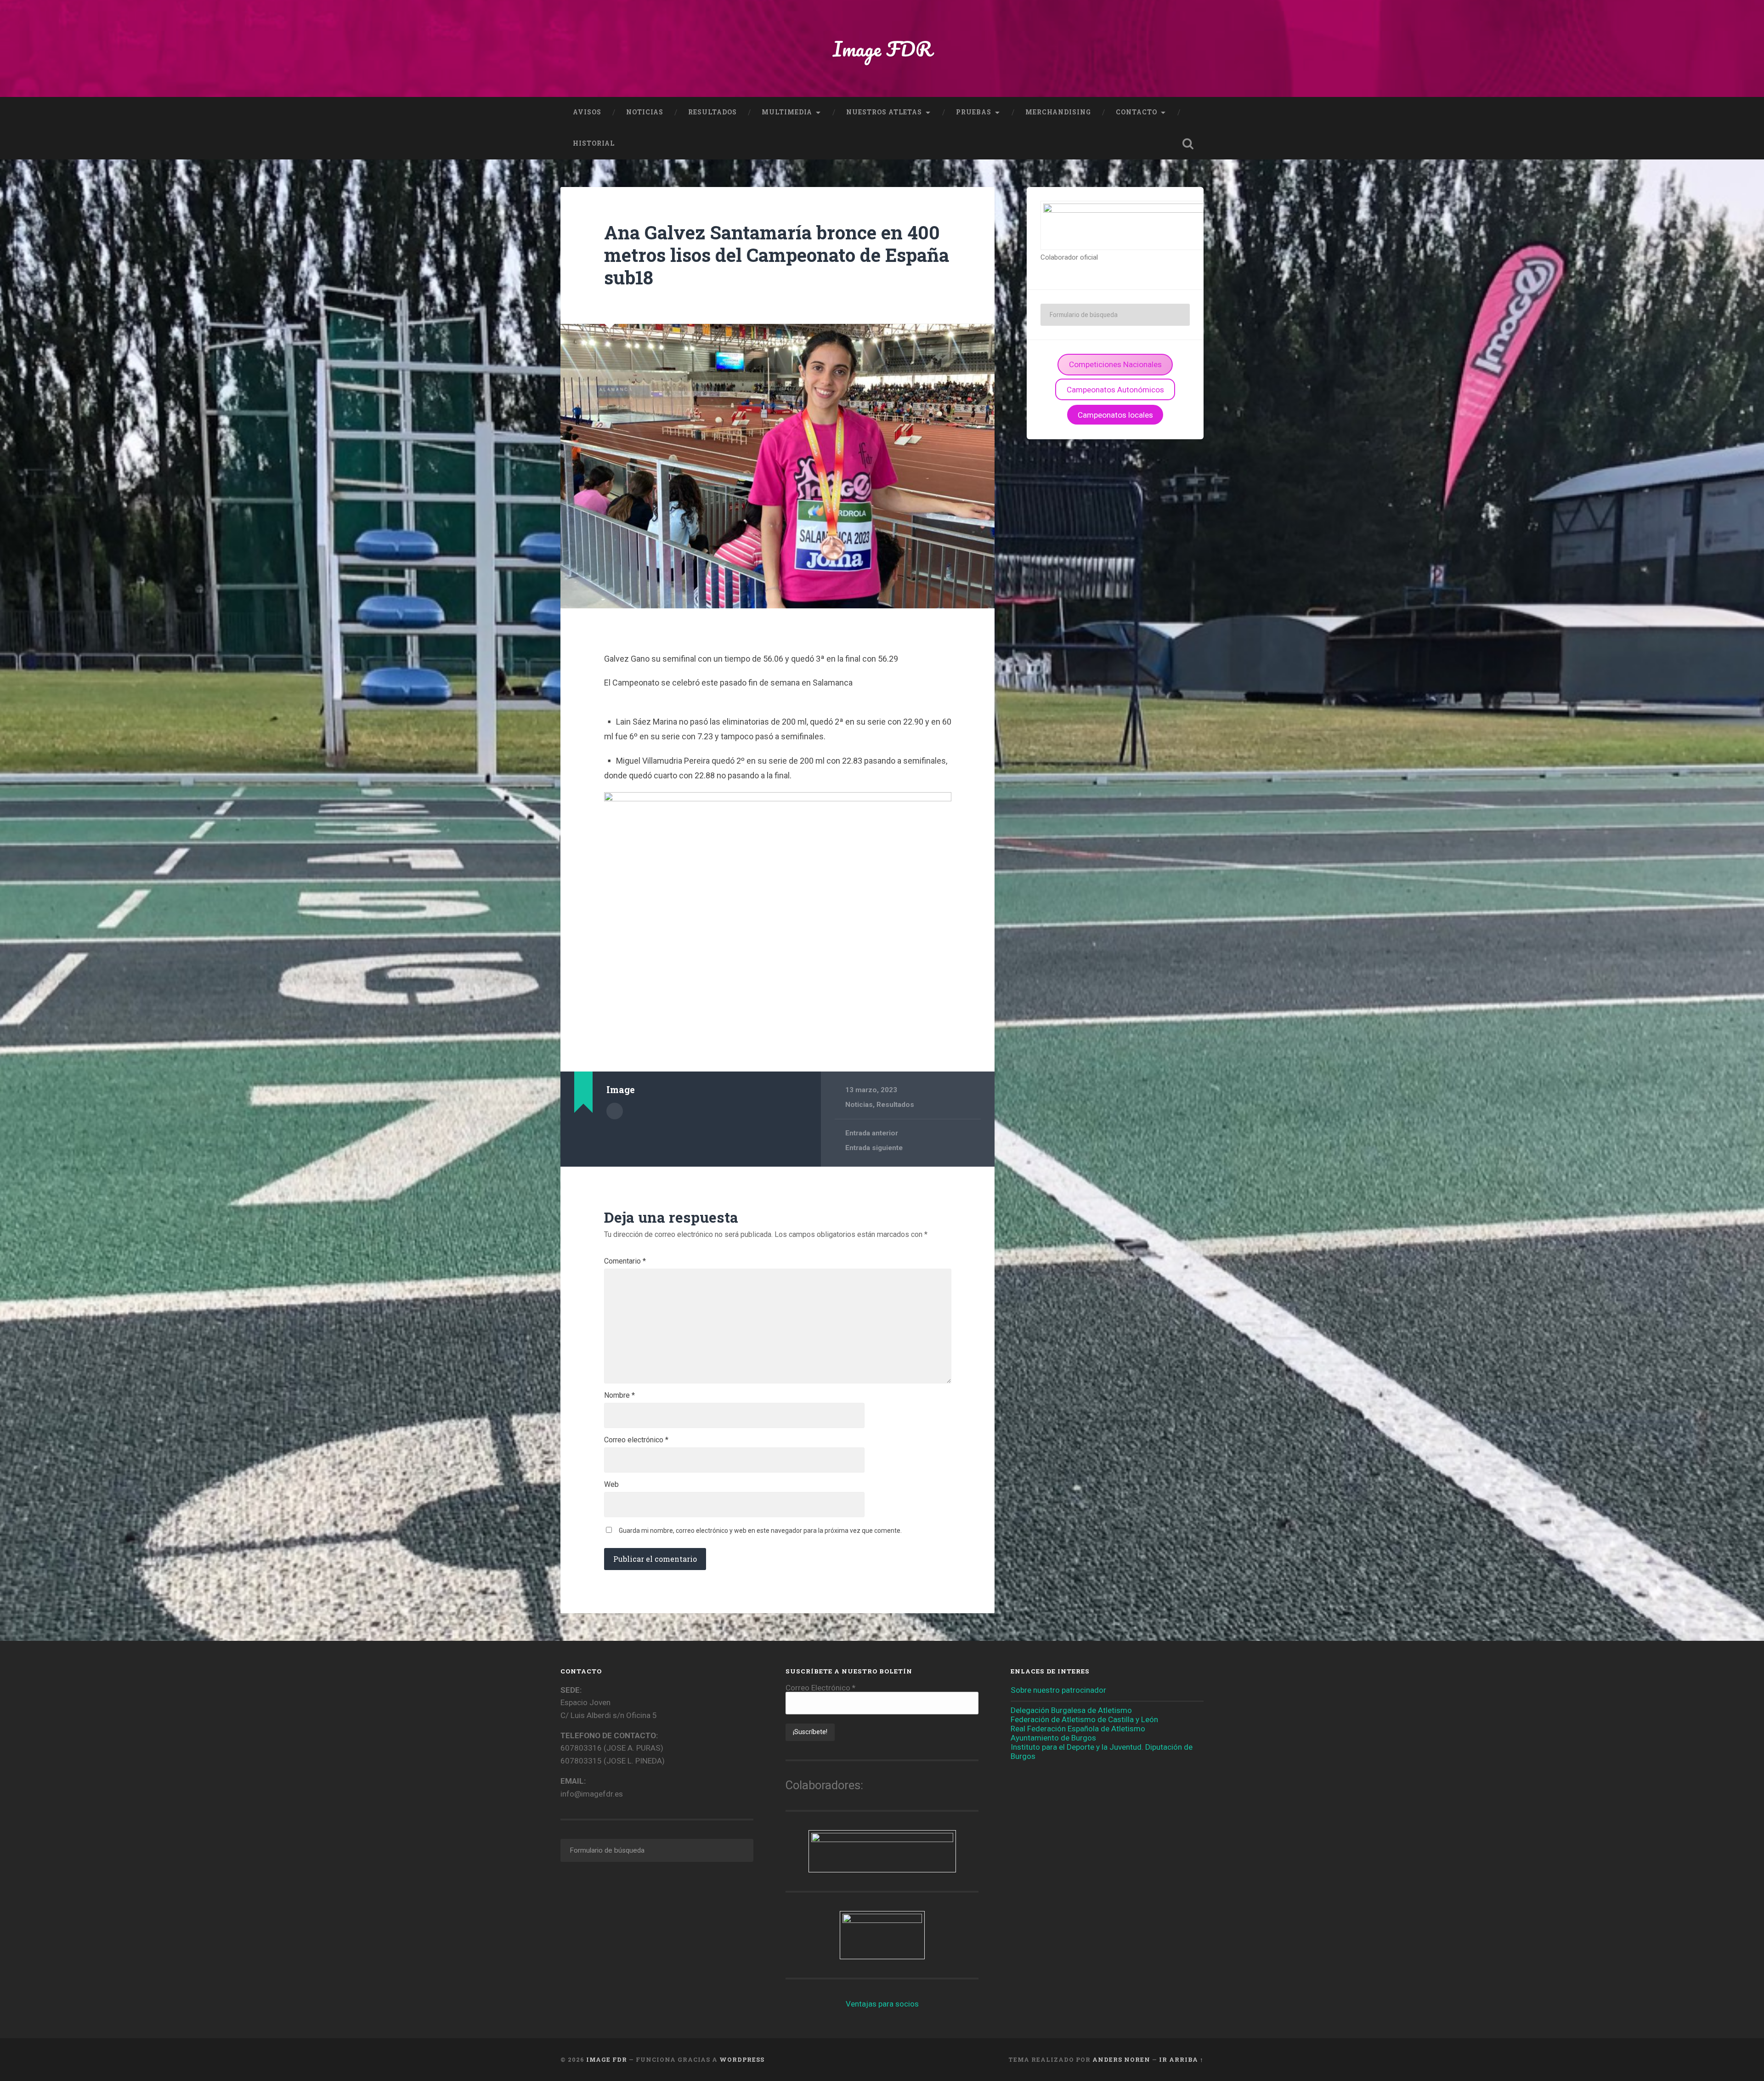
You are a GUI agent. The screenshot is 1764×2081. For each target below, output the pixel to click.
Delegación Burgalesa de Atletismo (1071, 1710)
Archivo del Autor (615, 1111)
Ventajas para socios (882, 2004)
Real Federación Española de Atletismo (1078, 1729)
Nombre (619, 1395)
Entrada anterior (872, 1133)
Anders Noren (1121, 2059)
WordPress (742, 2059)
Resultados (712, 112)
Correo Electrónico (820, 1688)
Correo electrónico (636, 1440)
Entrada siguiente (874, 1148)
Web (611, 1485)
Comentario (625, 1261)
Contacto (1136, 112)
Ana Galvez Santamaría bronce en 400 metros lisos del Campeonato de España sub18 (777, 255)
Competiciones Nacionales (1115, 364)
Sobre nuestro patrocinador (1058, 1690)
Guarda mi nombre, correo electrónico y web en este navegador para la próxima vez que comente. (760, 1531)
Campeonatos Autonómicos (1115, 390)
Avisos (587, 112)
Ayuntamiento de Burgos (1053, 1738)
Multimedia (787, 112)
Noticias (645, 112)
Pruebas (974, 112)
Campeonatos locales (1115, 415)
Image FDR (882, 48)
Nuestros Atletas (884, 112)
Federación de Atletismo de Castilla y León (1084, 1719)
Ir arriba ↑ (1181, 2059)
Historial (594, 143)
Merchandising (1058, 112)
